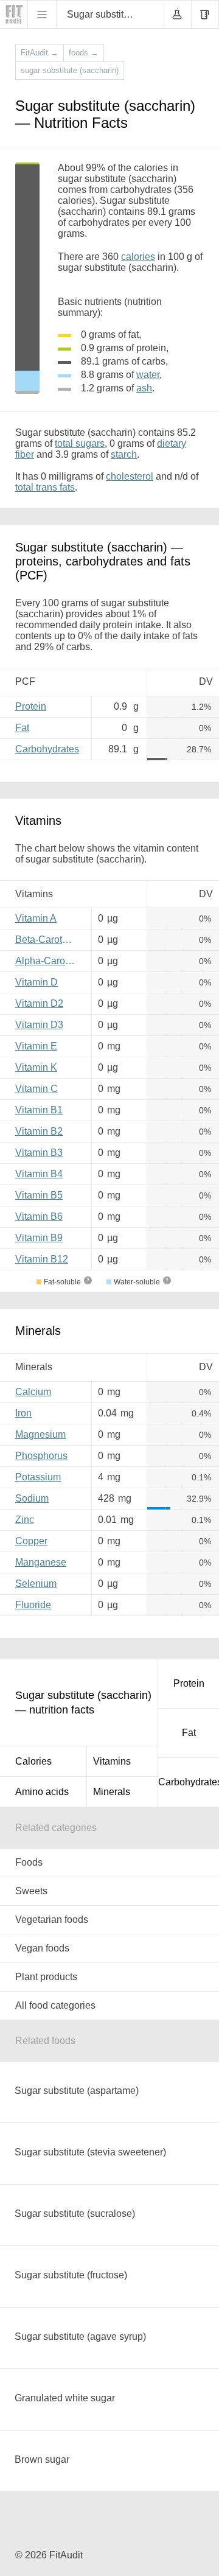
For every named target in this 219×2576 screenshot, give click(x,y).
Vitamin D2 (39, 1003)
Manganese (41, 1562)
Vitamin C (36, 1089)
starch (124, 454)
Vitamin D (36, 982)
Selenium (36, 1584)
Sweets (31, 1891)
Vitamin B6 (39, 1216)
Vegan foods (42, 1948)
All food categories (55, 2005)
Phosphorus (41, 1456)
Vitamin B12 (42, 1259)
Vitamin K (36, 1067)
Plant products (46, 1977)
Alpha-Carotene (49, 961)
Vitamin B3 (39, 1153)
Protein (31, 706)
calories (138, 257)
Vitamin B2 (39, 1131)
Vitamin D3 (39, 1025)
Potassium (38, 1477)
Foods (29, 1862)
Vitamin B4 (39, 1174)
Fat (22, 728)
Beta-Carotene (47, 940)
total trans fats (45, 487)
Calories (33, 1761)
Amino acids (42, 1792)
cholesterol (130, 476)
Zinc (25, 1520)
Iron (23, 1413)
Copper (31, 1541)
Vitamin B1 (39, 1110)
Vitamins (112, 1761)
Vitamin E (36, 1046)
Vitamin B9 (39, 1238)
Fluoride (33, 1605)
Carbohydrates (47, 749)
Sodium (32, 1498)
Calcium (33, 1392)
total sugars (80, 443)
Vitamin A (36, 918)
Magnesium (40, 1434)
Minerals (112, 1792)
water (148, 375)
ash (144, 388)
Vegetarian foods (52, 1920)
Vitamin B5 (39, 1195)
